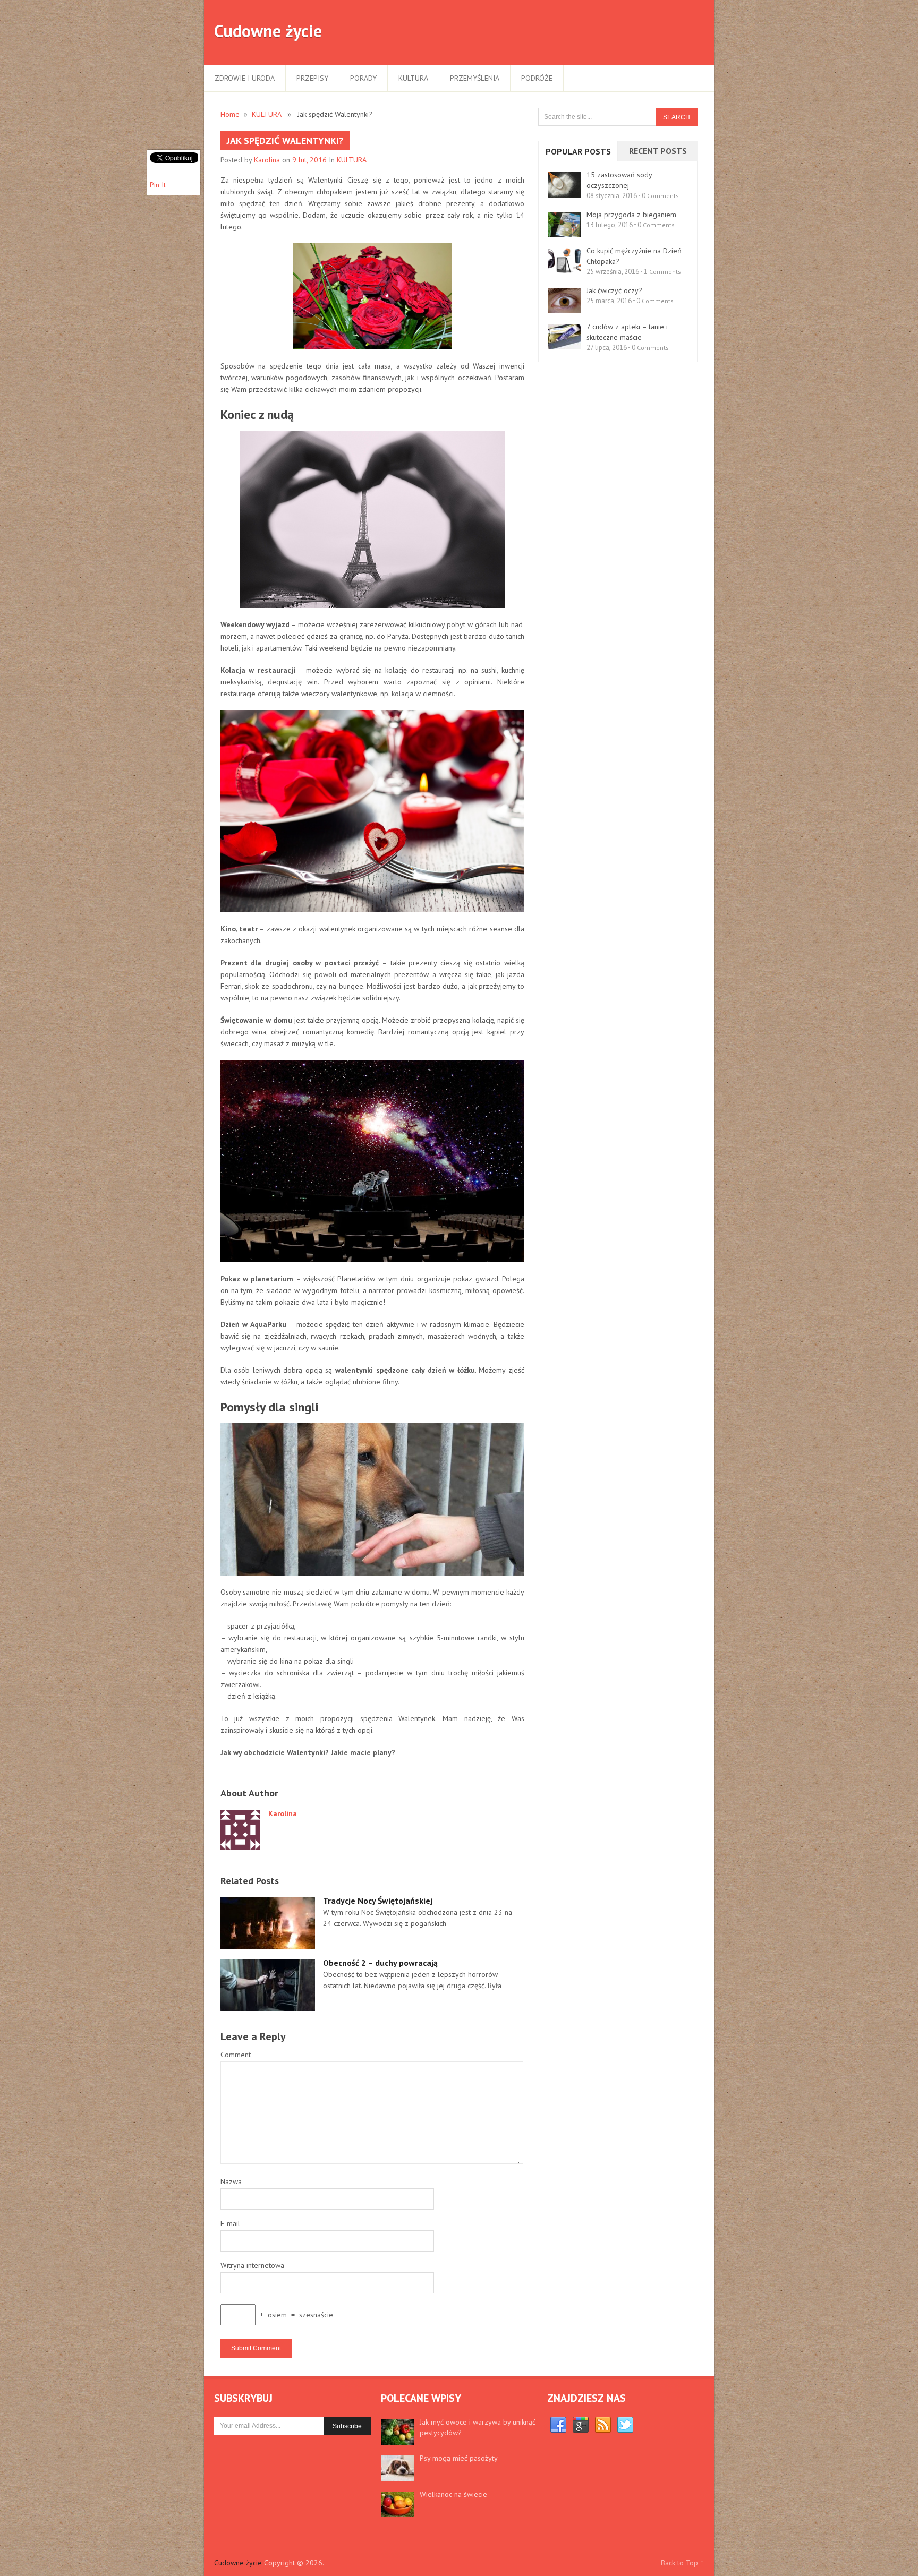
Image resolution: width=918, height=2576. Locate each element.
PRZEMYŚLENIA (475, 78)
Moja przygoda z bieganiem (631, 215)
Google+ (581, 2425)
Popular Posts (578, 151)
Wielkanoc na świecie (453, 2494)
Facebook (558, 2425)
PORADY (363, 78)
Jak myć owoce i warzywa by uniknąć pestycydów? (478, 2427)
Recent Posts (658, 151)
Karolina (267, 160)
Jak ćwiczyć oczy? (614, 290)
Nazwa (231, 2181)
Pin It (158, 185)
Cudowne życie (268, 31)
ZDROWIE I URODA (245, 78)
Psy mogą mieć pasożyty (459, 2458)
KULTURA (413, 78)
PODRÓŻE (537, 78)
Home (230, 114)
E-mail (230, 2223)
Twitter (625, 2425)
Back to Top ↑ (682, 2563)
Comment (236, 2055)
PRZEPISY (312, 78)
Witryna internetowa (252, 2265)
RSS (603, 2425)
